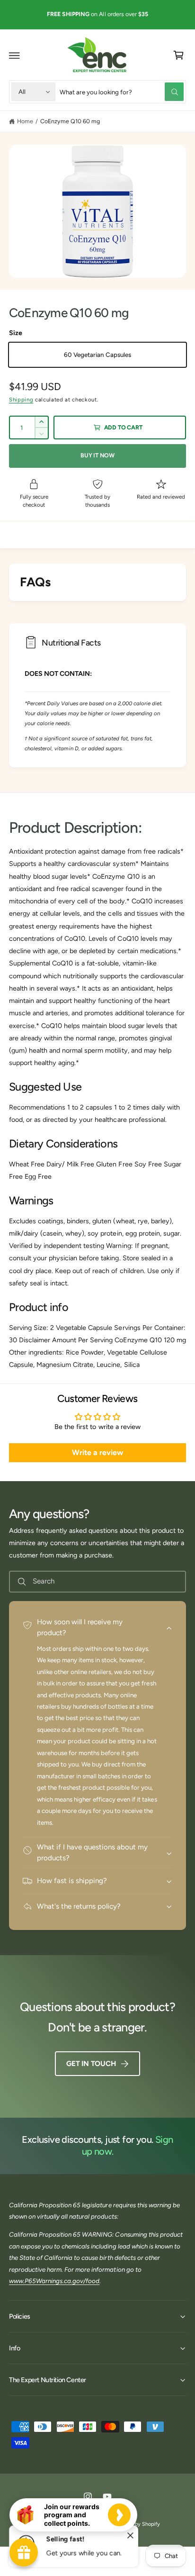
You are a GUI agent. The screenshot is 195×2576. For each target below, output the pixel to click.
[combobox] (122, 92)
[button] (15, 55)
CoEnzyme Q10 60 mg (70, 121)
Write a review (97, 1452)
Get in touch (91, 2064)
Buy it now (97, 455)
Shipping (21, 400)
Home (25, 121)
